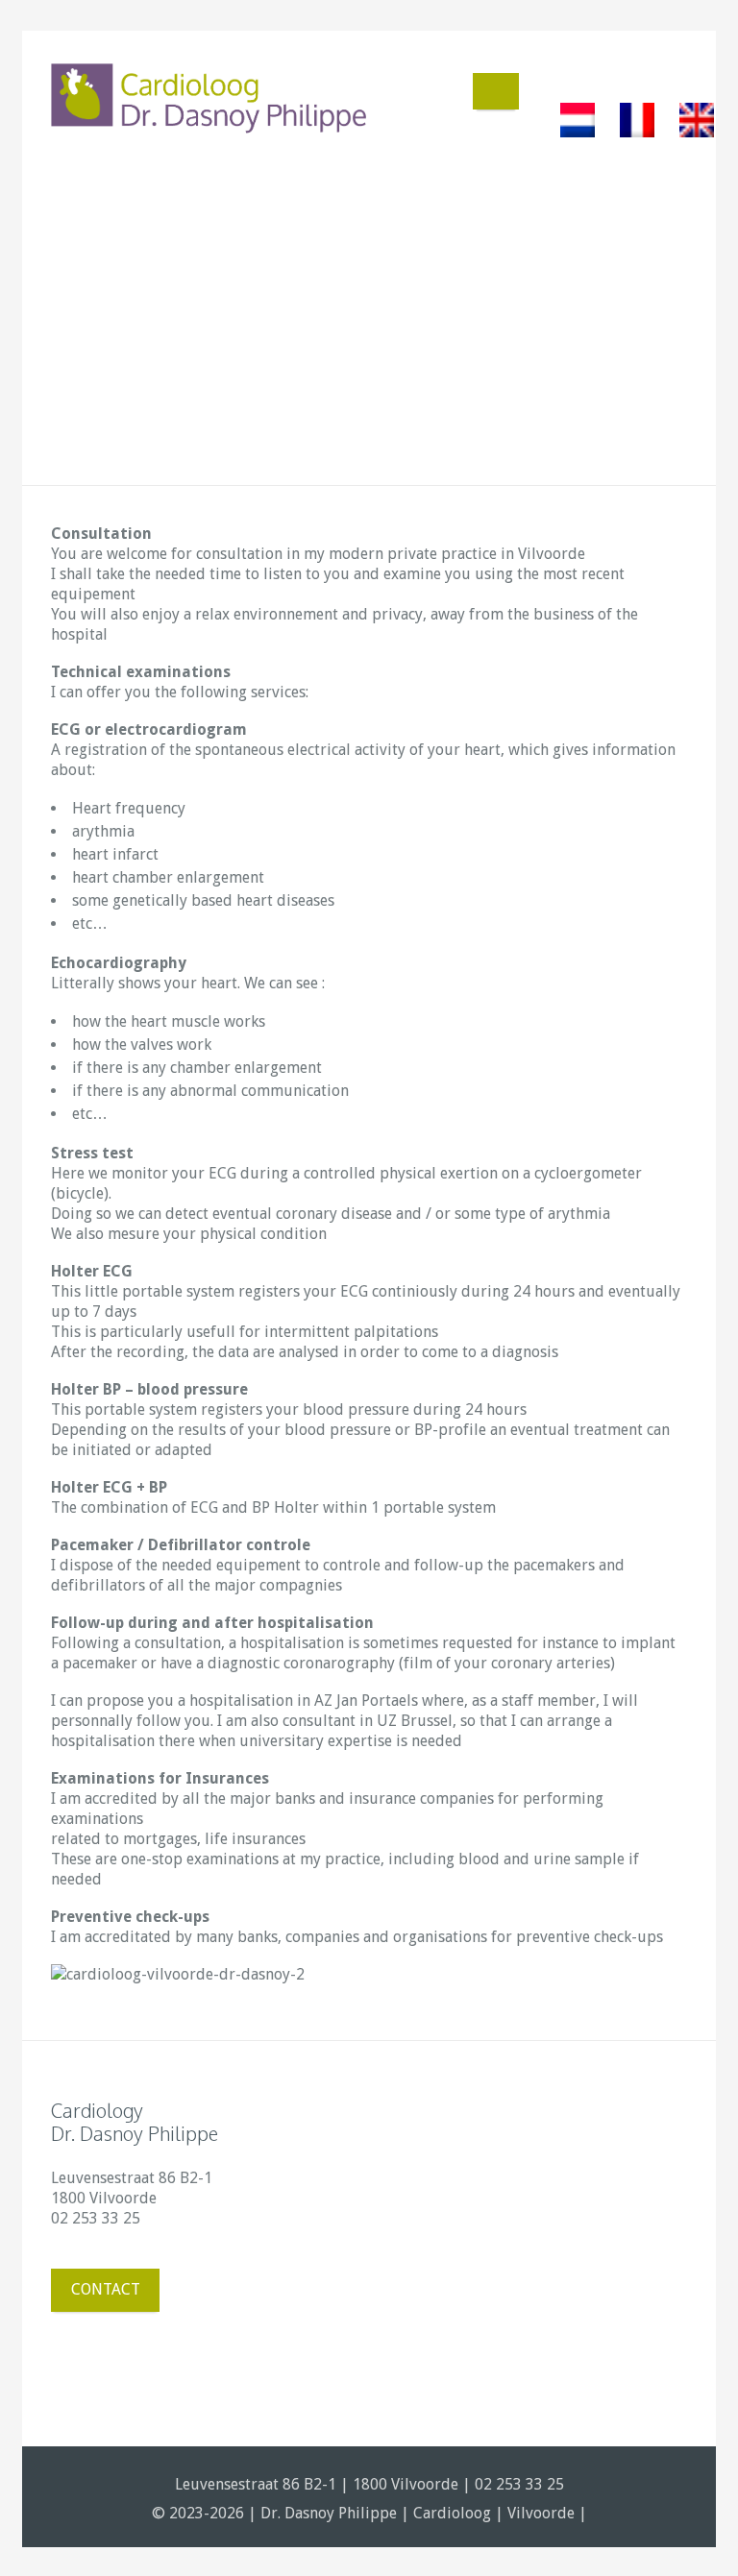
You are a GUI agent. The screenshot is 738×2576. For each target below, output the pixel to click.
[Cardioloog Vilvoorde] (209, 99)
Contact (106, 2289)
